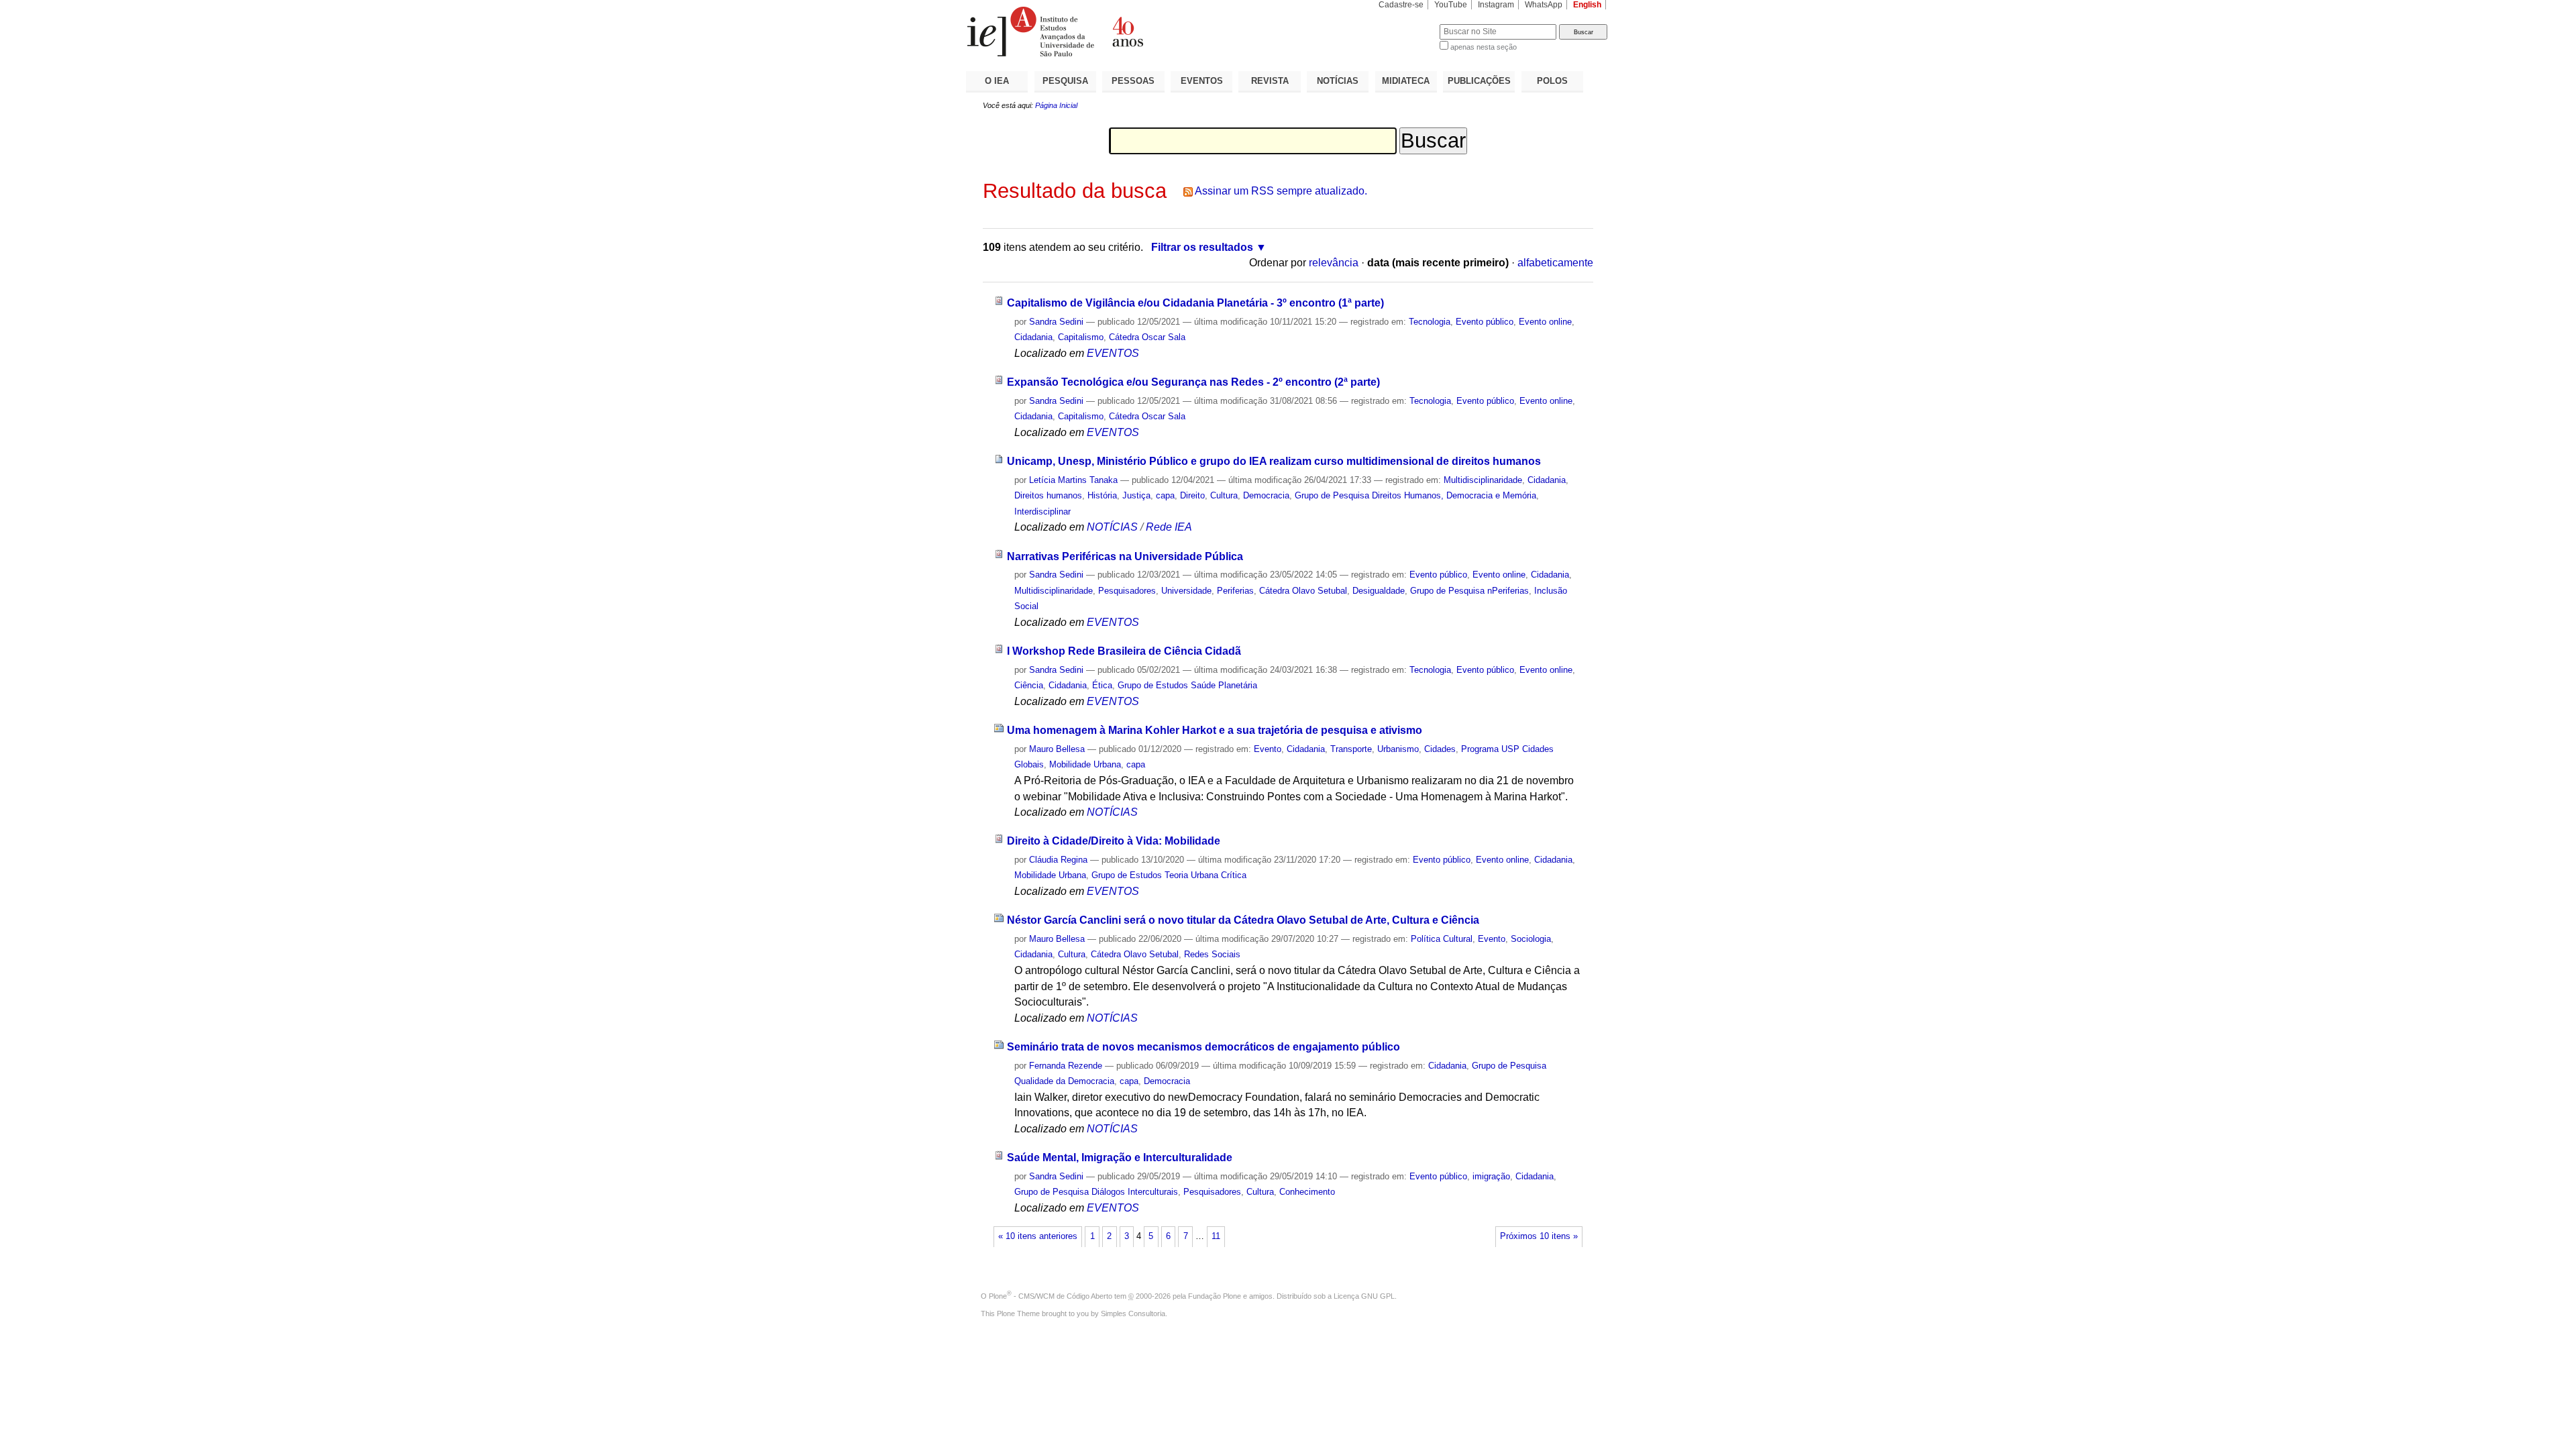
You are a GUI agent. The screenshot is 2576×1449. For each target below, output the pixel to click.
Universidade (1186, 591)
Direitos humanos (1048, 495)
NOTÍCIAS (1338, 81)
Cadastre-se (1401, 5)
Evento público (1485, 322)
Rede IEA (1169, 527)
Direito (1192, 495)
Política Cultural (1442, 939)
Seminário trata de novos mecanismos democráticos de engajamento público (1203, 1047)
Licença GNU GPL (1364, 1296)
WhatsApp (1544, 5)
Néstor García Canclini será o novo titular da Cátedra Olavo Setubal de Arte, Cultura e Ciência (1243, 920)
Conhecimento (1307, 1192)
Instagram (1496, 5)
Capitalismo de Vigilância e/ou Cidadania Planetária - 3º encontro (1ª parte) (1195, 303)
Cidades (1440, 749)
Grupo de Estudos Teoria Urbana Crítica (1169, 875)
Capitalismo (1081, 337)
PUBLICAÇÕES (1479, 81)
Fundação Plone (1215, 1296)
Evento (1268, 749)
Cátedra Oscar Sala (1147, 337)
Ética (1102, 685)
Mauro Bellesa (1057, 749)
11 (1216, 1236)
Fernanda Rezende (1066, 1066)
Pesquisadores (1127, 591)
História (1102, 495)
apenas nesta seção (1484, 47)
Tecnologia (1430, 322)
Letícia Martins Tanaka (1073, 480)
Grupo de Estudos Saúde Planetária (1187, 685)
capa (1165, 495)
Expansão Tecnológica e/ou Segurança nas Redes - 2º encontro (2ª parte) (1193, 382)
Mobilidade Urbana (1085, 764)
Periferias (1235, 591)
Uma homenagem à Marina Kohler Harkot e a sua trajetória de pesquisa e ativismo (1215, 730)
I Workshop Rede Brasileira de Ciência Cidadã (1124, 651)
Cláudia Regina (1058, 860)
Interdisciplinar (1042, 512)
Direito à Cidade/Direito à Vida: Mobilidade (1114, 841)
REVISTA (1270, 81)
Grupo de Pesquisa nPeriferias (1469, 591)
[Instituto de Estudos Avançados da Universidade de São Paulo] (1127, 32)
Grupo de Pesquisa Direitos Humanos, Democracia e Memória (1415, 495)
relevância (1334, 263)
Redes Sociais (1212, 954)
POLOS (1552, 81)
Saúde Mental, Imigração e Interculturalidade (1120, 1158)
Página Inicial (1056, 105)
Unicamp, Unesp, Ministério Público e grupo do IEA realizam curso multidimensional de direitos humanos (1274, 461)
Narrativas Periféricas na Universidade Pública (1125, 556)
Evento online (1545, 322)
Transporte (1351, 749)
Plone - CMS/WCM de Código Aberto (1051, 1296)
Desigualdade (1379, 591)
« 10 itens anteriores (1038, 1236)
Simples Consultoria (1133, 1313)
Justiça (1136, 495)
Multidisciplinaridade (1483, 480)
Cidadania (1033, 337)
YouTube (1451, 5)
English (1587, 5)
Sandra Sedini (1056, 322)
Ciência (1029, 685)
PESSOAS (1133, 81)
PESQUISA (1065, 81)
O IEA (997, 81)
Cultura (1224, 495)
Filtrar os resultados (1202, 247)
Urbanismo (1398, 749)
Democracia (1266, 495)
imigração (1491, 1176)
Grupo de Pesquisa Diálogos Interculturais (1096, 1192)
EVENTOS (1202, 81)
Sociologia (1531, 939)
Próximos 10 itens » (1539, 1236)
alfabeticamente (1555, 263)
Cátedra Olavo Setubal (1303, 591)
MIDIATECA (1406, 81)
